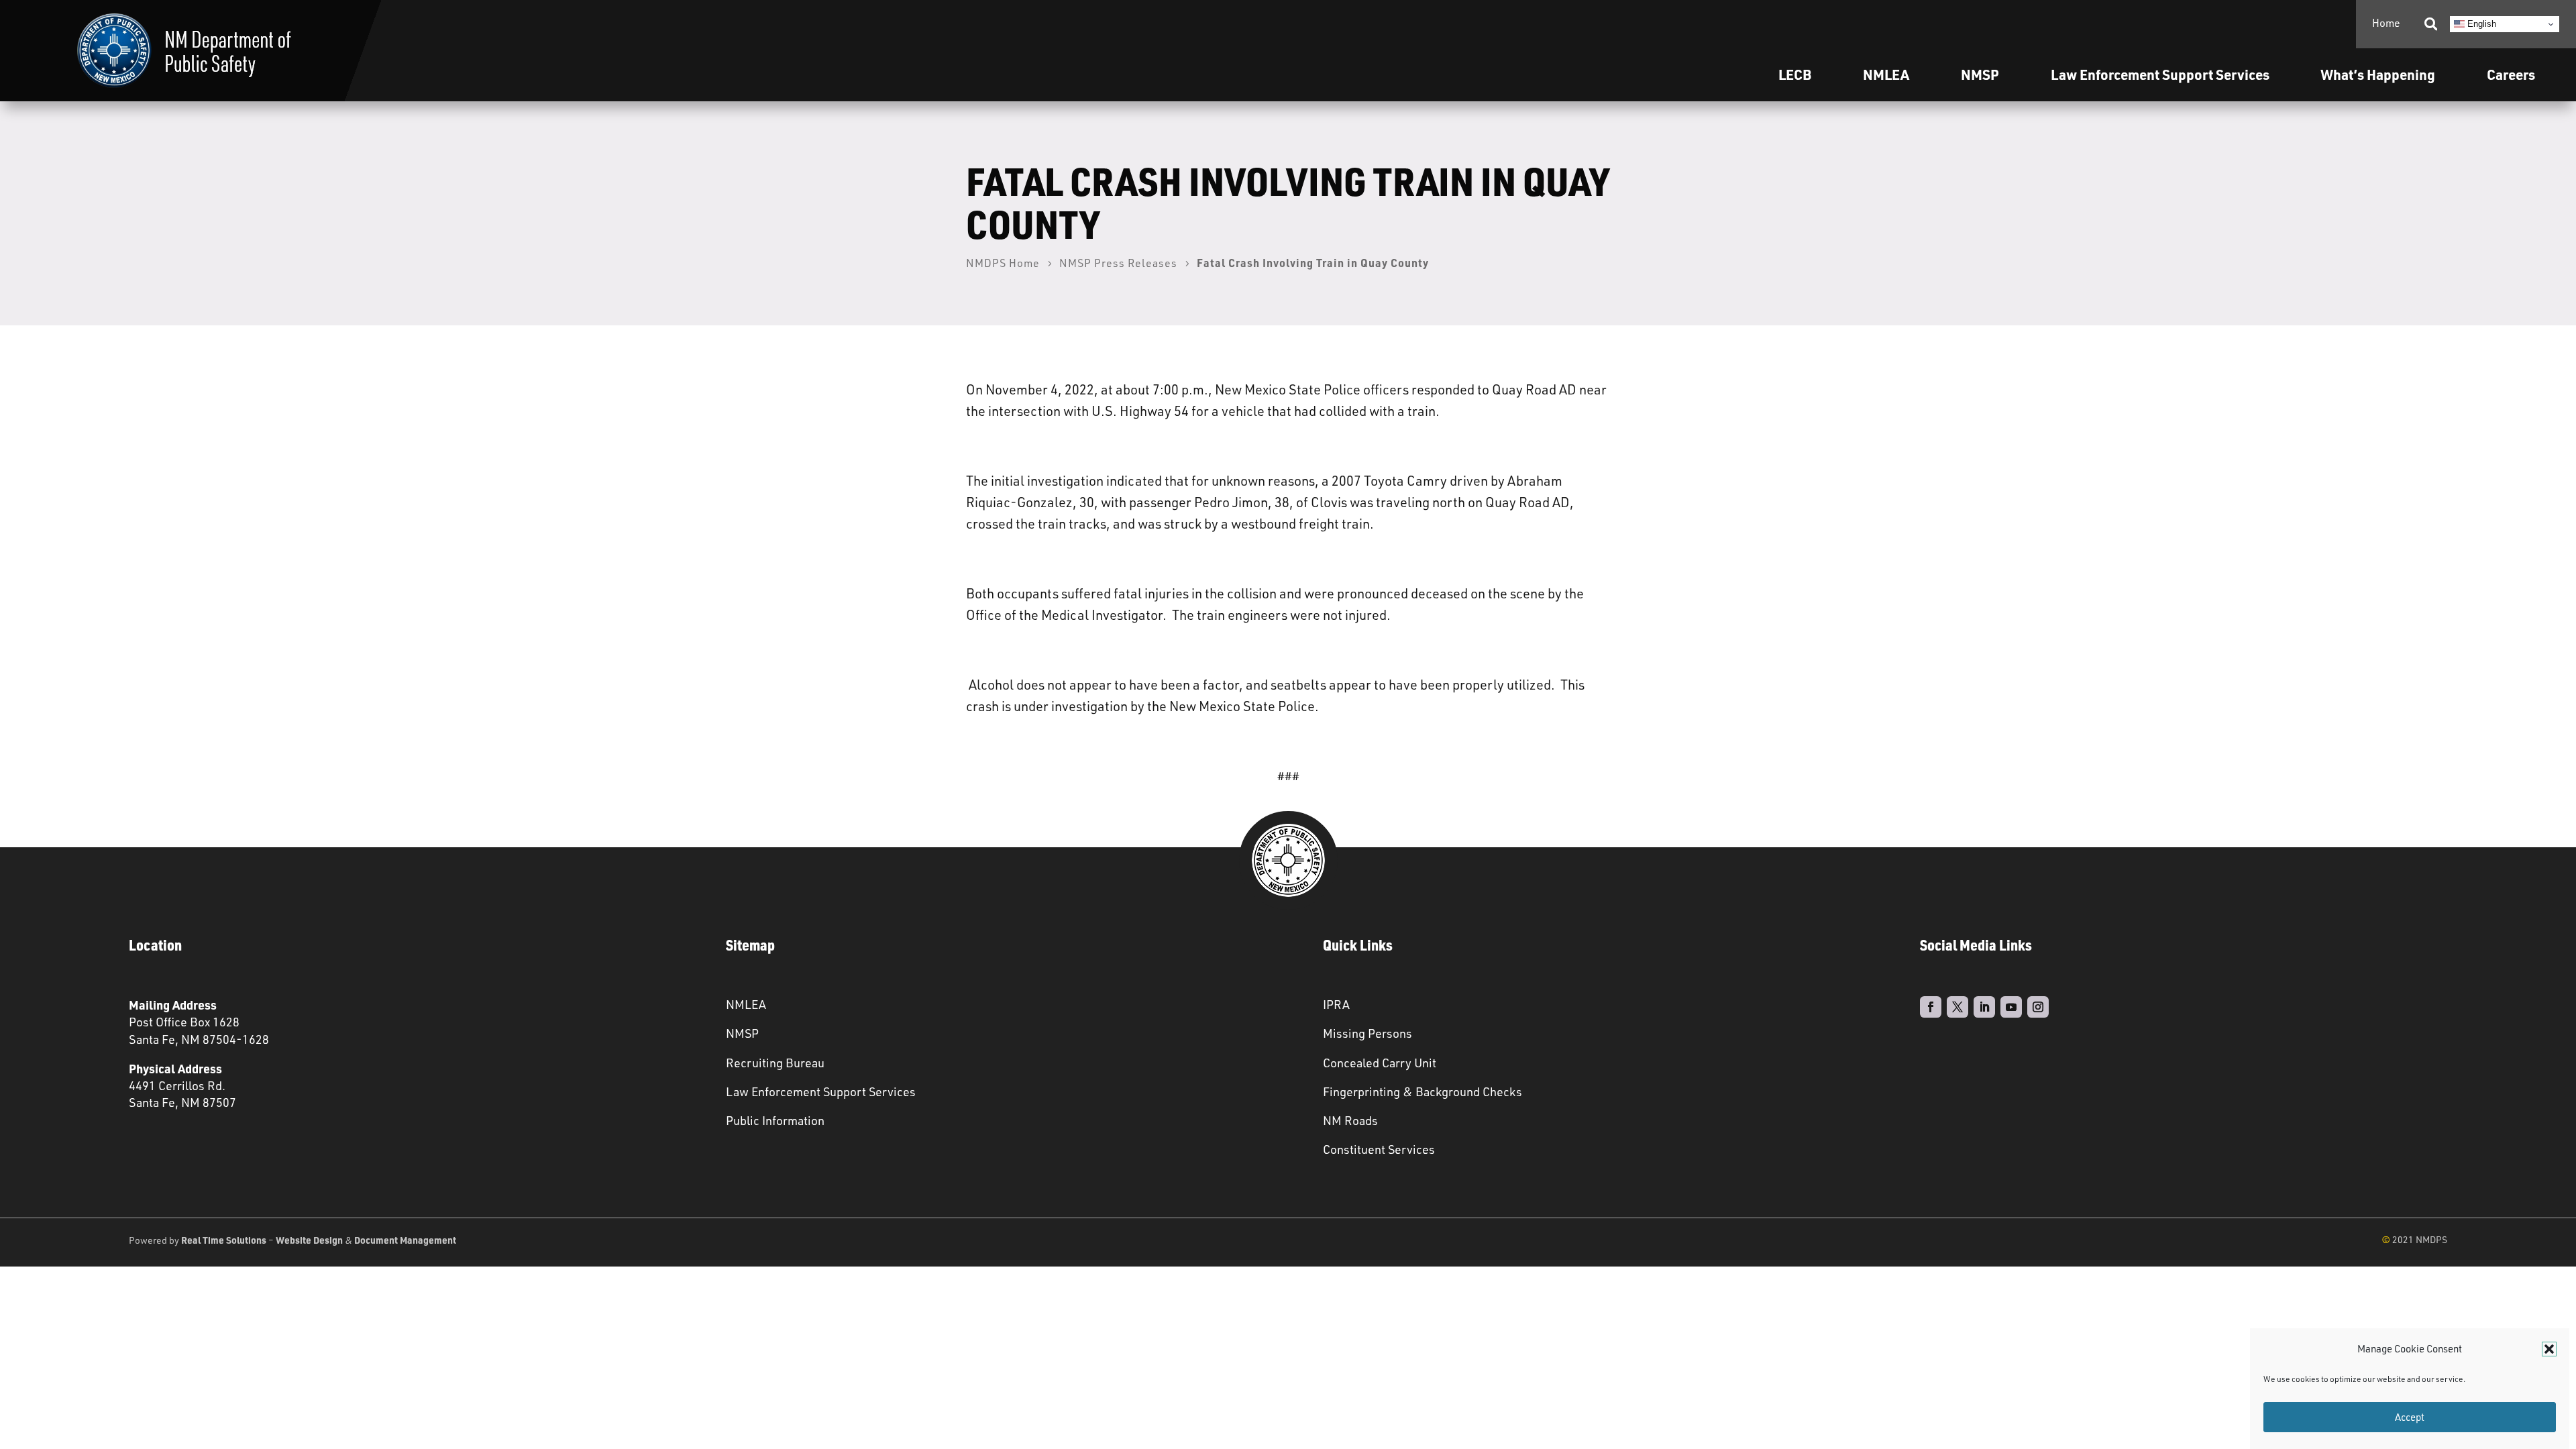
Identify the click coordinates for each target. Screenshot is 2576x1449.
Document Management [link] (405, 1240)
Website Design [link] (309, 1240)
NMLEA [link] (1886, 74)
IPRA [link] (1336, 1004)
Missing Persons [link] (1367, 1033)
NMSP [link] (1980, 74)
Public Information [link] (775, 1120)
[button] (2549, 1349)
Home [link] (2386, 23)
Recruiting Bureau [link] (775, 1063)
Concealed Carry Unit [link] (1380, 1063)
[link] (184, 51)
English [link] (2480, 24)
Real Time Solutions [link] (224, 1240)
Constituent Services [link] (1379, 1149)
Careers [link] (2511, 74)
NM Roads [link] (1350, 1120)
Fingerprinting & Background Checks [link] (1423, 1091)
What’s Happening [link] (2378, 74)
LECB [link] (1795, 74)
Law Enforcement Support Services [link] (821, 1091)
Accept (2410, 1417)
